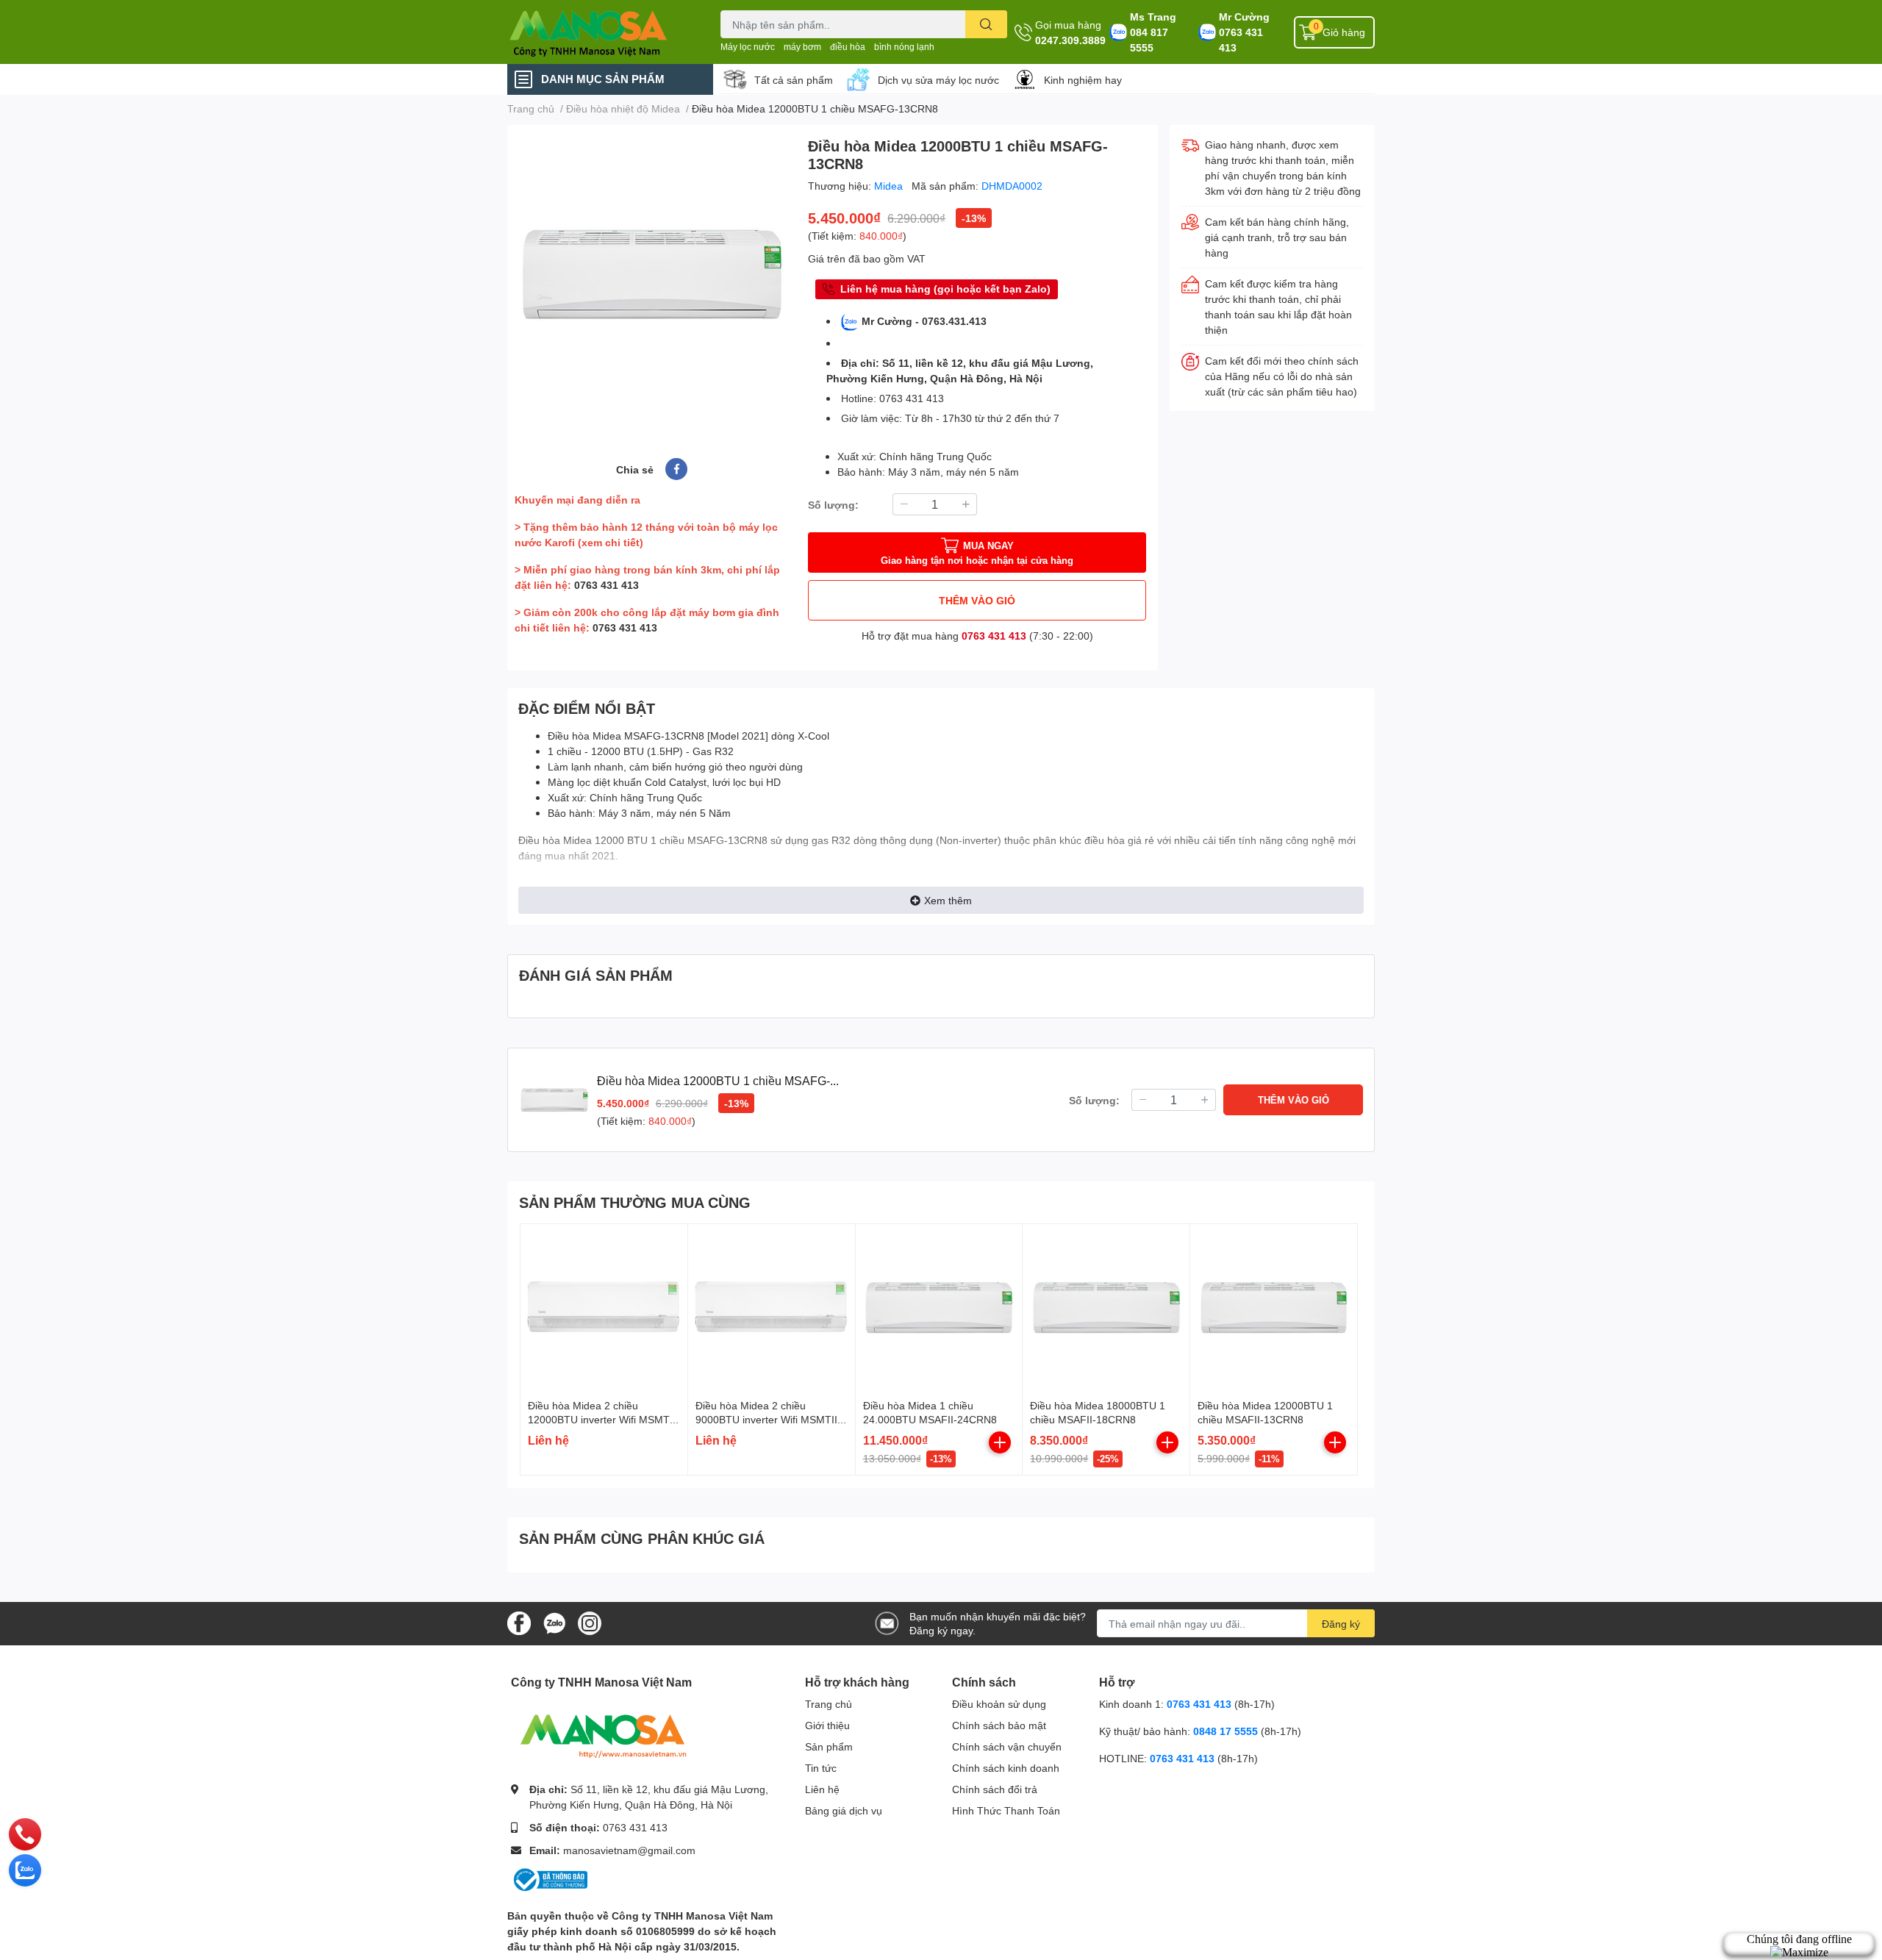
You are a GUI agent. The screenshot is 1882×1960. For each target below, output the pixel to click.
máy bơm (802, 47)
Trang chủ (829, 1704)
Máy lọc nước (748, 47)
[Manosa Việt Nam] (598, 32)
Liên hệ (822, 1789)
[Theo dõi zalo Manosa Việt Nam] (554, 1622)
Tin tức (821, 1768)
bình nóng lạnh (904, 47)
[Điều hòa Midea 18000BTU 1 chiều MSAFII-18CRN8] (1106, 1308)
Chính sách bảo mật (999, 1725)
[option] (652, 274)
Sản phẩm (829, 1746)
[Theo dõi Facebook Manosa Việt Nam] (519, 1622)
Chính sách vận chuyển (1007, 1746)
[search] (986, 24)
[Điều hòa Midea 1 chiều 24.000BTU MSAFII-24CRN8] (939, 1308)
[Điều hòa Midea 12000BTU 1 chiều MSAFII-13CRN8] (1274, 1308)
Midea (890, 186)
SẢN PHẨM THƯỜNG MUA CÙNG (635, 1202)
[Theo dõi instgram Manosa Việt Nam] (590, 1622)
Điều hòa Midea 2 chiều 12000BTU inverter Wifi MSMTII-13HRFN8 (604, 1420)
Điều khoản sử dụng (999, 1704)
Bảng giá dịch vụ (844, 1810)
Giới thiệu (827, 1725)
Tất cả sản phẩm (794, 80)
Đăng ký (1341, 1624)
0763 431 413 (1241, 40)
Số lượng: (833, 505)
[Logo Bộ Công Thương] (549, 1879)
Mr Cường (1244, 17)
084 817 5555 (1149, 40)
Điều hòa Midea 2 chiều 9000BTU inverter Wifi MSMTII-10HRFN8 (768, 1420)
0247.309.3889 (1070, 40)
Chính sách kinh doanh (1006, 1768)
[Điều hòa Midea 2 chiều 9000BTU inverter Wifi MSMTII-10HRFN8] (772, 1308)
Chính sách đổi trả (995, 1789)
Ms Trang (1153, 17)
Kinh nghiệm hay (1083, 80)
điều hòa (848, 47)
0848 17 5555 (1226, 1731)
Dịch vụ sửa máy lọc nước (938, 80)
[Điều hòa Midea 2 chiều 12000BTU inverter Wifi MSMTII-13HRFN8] (604, 1308)
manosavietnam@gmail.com (629, 1850)
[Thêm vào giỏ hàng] (1000, 1442)
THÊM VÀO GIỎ (977, 600)
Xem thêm (948, 900)
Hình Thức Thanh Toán (1006, 1810)
